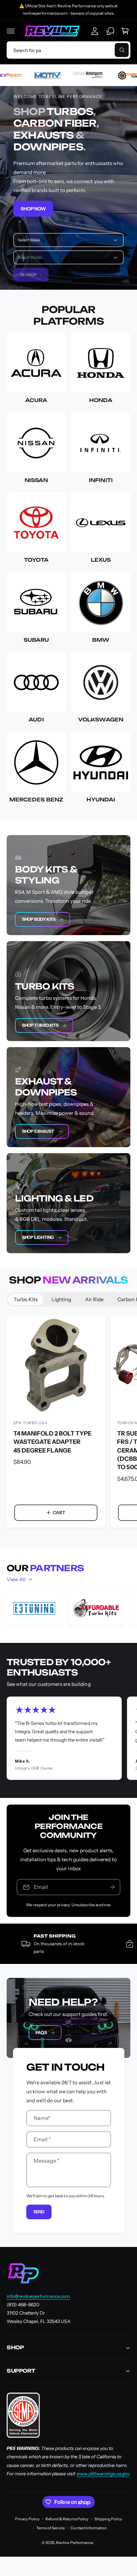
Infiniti (101, 480)
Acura (36, 400)
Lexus (101, 560)
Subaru (36, 640)
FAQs (41, 2032)
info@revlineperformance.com (38, 2296)
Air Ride (94, 1299)
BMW (101, 640)
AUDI (36, 720)
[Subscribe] (112, 1887)
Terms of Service (50, 2528)
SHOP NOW (33, 208)
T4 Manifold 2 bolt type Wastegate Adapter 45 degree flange (52, 1442)
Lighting (61, 1299)
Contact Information (88, 2528)
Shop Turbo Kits (40, 1025)
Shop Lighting (38, 1237)
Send (39, 2212)
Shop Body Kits (39, 919)
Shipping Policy (108, 2519)
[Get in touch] (110, 31)
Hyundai (101, 800)
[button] (11, 31)
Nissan (36, 480)
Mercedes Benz (36, 800)
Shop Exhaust (38, 1131)
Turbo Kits (26, 1299)
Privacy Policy (27, 2519)
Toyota (36, 560)
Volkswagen (101, 720)
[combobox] (68, 50)
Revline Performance (74, 2543)
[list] (68, 1609)
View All (16, 1579)
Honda (101, 400)
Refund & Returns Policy (67, 2519)
